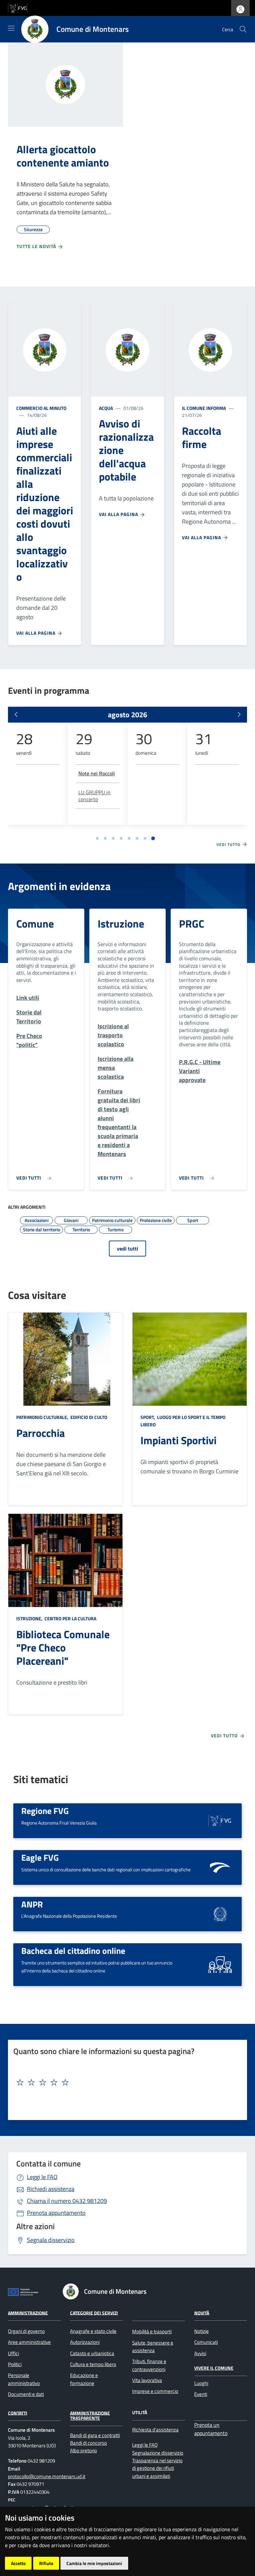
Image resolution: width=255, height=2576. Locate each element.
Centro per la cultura (70, 1618)
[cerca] (243, 29)
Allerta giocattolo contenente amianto (63, 156)
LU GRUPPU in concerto (94, 796)
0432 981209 (67, 2201)
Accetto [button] (18, 2563)
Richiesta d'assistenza (155, 2430)
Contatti (18, 2413)
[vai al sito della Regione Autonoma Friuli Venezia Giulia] (18, 7)
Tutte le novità (37, 246)
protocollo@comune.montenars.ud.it (47, 2476)
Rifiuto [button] (46, 2563)
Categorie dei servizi (94, 2313)
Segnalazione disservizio (158, 2453)
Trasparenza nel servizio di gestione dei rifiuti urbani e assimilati (157, 2468)
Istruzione (121, 924)
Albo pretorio (84, 2450)
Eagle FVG (40, 1857)
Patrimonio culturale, (43, 1417)
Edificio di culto (88, 1417)
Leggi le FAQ (42, 2177)
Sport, (148, 1417)
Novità (202, 2313)
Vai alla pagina (37, 633)
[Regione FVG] (220, 1820)
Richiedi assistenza (51, 2189)
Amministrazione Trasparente (90, 2415)
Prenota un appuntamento (211, 2429)
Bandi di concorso (88, 2443)
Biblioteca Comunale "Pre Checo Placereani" (63, 1647)
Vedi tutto (229, 845)
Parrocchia (41, 1433)
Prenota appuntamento (56, 2213)
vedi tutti (127, 1249)
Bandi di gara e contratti (95, 2435)
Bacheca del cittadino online (73, 1951)
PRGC (192, 924)
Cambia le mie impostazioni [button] (94, 2563)
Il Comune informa (204, 408)
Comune (35, 924)
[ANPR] (220, 1914)
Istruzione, (30, 1618)
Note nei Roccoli (97, 773)
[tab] (97, 838)
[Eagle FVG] (220, 1867)
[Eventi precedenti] (16, 715)
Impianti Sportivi (178, 1440)
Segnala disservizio (51, 2240)
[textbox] (125, 2083)
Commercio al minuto (41, 408)
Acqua (106, 408)
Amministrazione (28, 2313)
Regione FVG (45, 1811)
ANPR (32, 1904)
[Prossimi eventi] (239, 715)
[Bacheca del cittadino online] (220, 1964)
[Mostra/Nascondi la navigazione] (11, 28)
